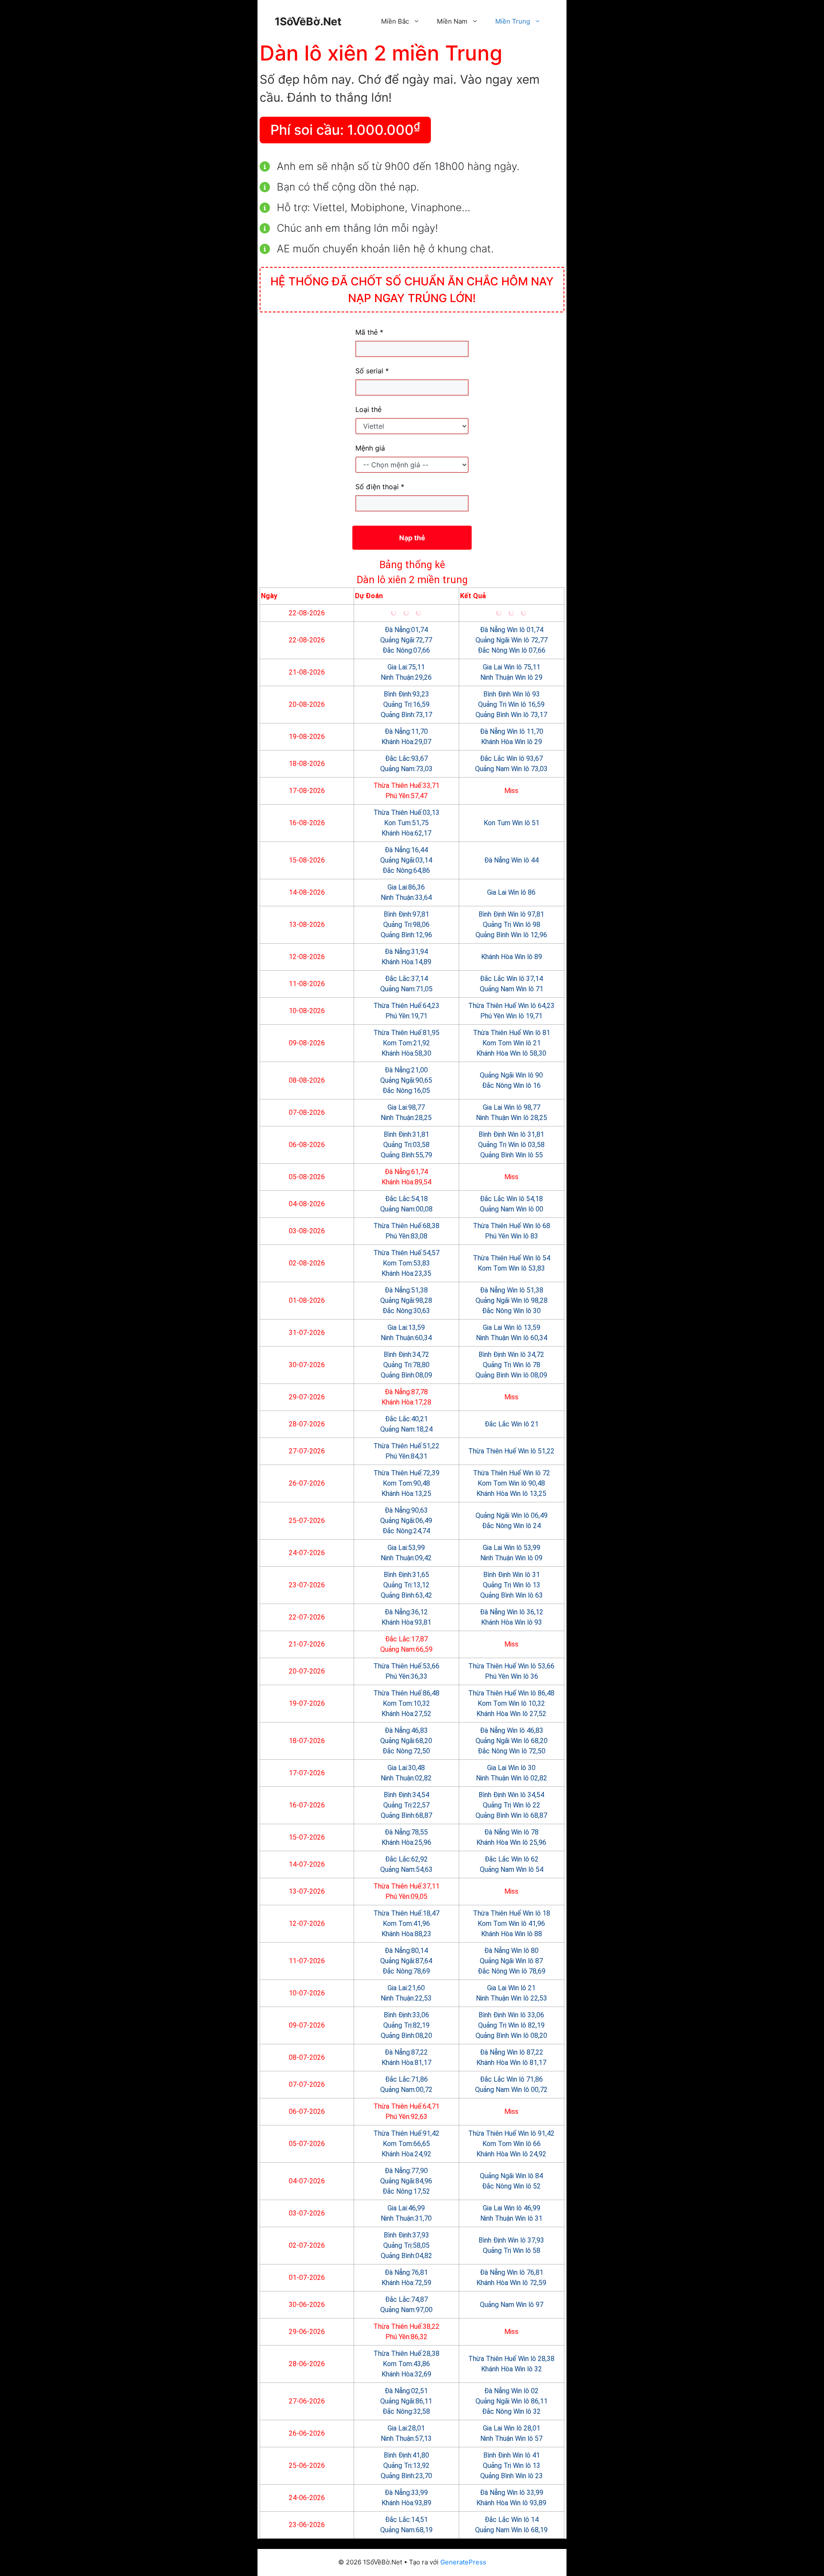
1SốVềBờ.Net (308, 21)
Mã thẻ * (369, 332)
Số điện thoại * (380, 487)
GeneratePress (463, 2562)
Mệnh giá (370, 448)
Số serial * (372, 371)
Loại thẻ (368, 409)
